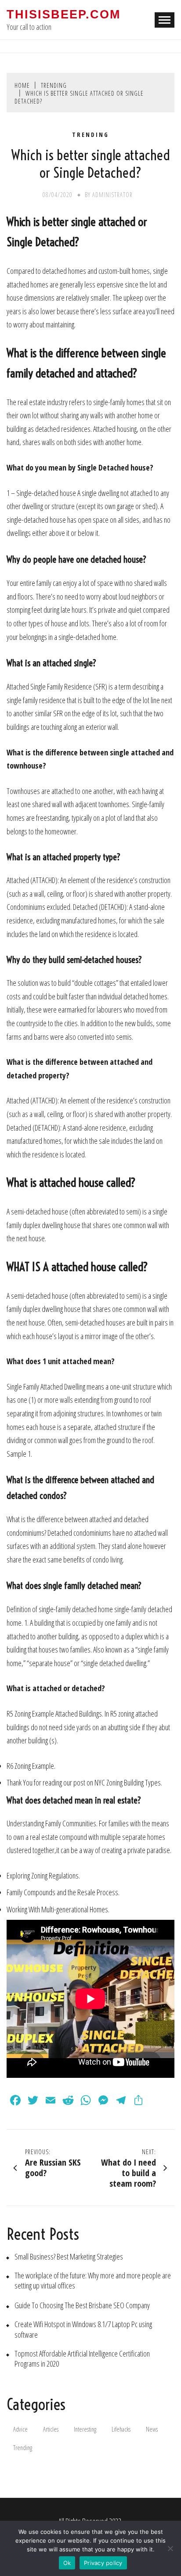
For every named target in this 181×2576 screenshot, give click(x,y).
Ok (67, 2563)
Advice (20, 2429)
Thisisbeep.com (63, 14)
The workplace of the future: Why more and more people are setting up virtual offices (93, 2281)
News (152, 2429)
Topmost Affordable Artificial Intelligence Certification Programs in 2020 (82, 2359)
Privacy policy (103, 2563)
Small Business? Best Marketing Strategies (69, 2257)
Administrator (112, 195)
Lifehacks (121, 2429)
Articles (51, 2429)
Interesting (85, 2429)
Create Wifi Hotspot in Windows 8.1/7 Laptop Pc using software (83, 2329)
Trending (90, 135)
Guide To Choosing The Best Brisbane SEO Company (82, 2305)
